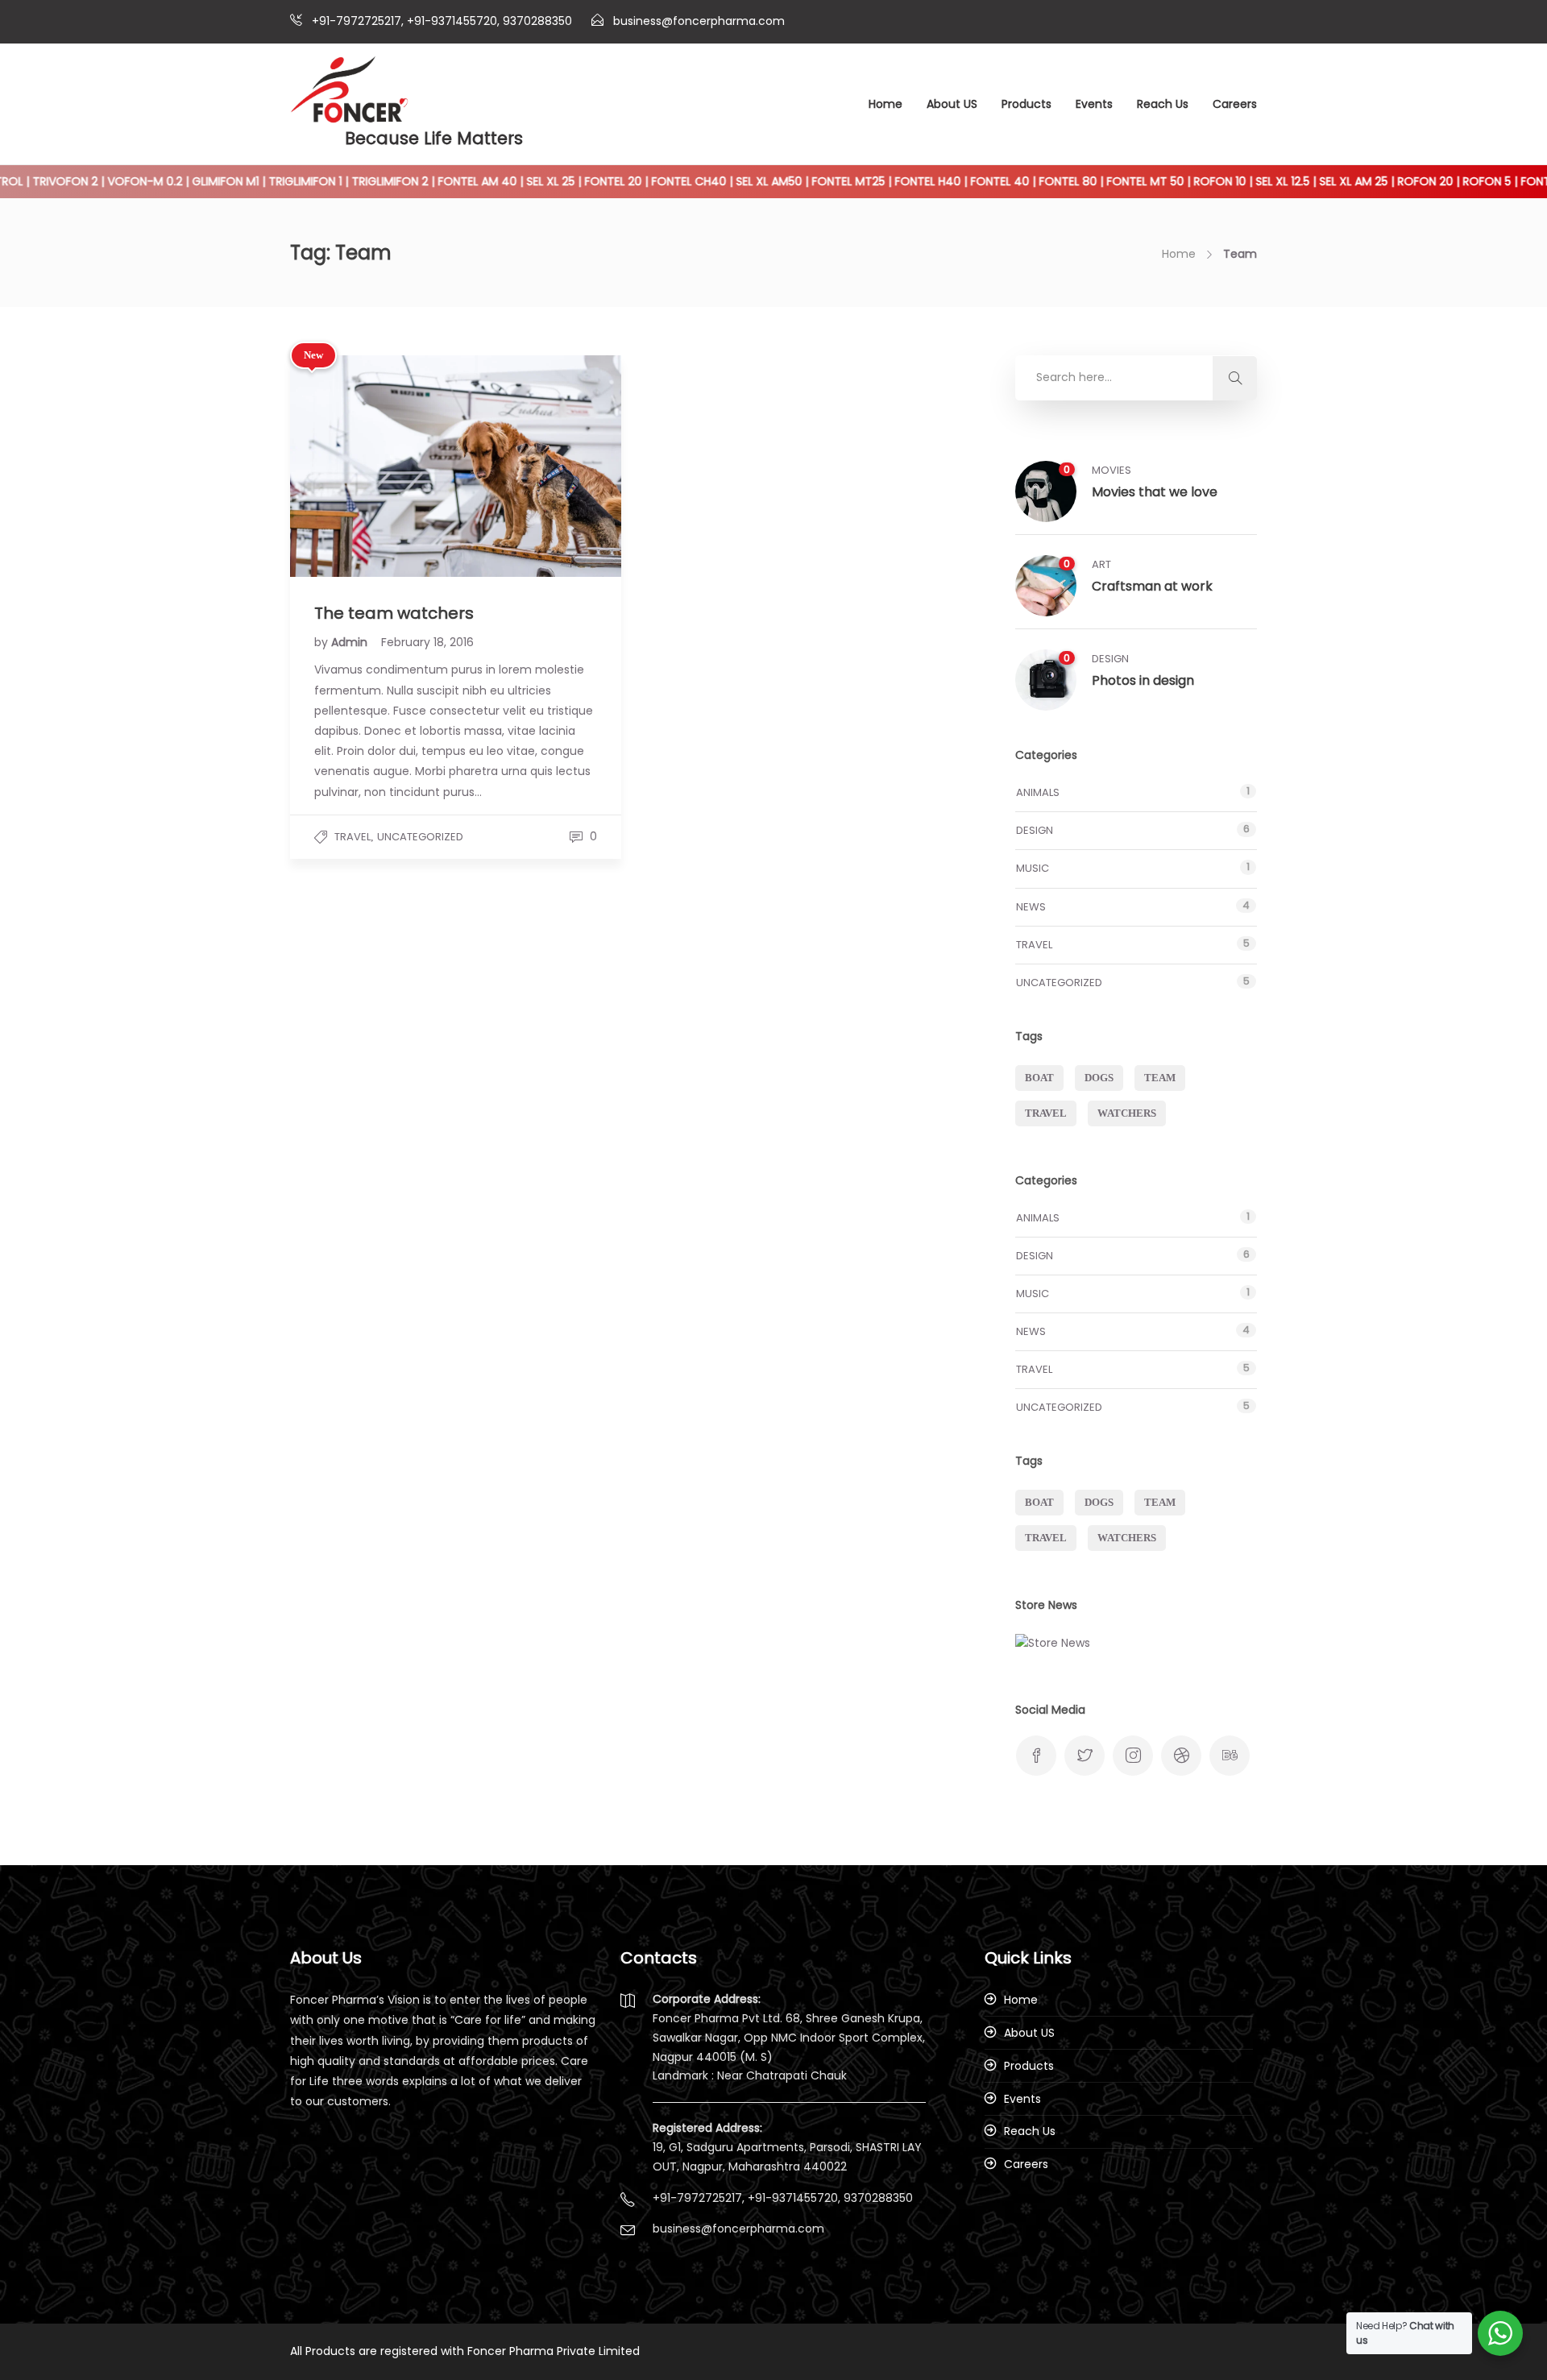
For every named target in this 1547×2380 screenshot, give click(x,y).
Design (1110, 659)
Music (1033, 868)
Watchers (1127, 1113)
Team (1160, 1078)
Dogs (1099, 1078)
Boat (1039, 1078)
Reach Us (1163, 104)
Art (1101, 564)
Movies (1112, 470)
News (1031, 907)
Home (885, 104)
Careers (1235, 104)
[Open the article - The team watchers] (373, 466)
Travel (353, 837)
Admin (351, 642)
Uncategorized (420, 837)
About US (952, 104)
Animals (1038, 792)
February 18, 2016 (427, 642)
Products (1026, 104)
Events (1094, 104)
